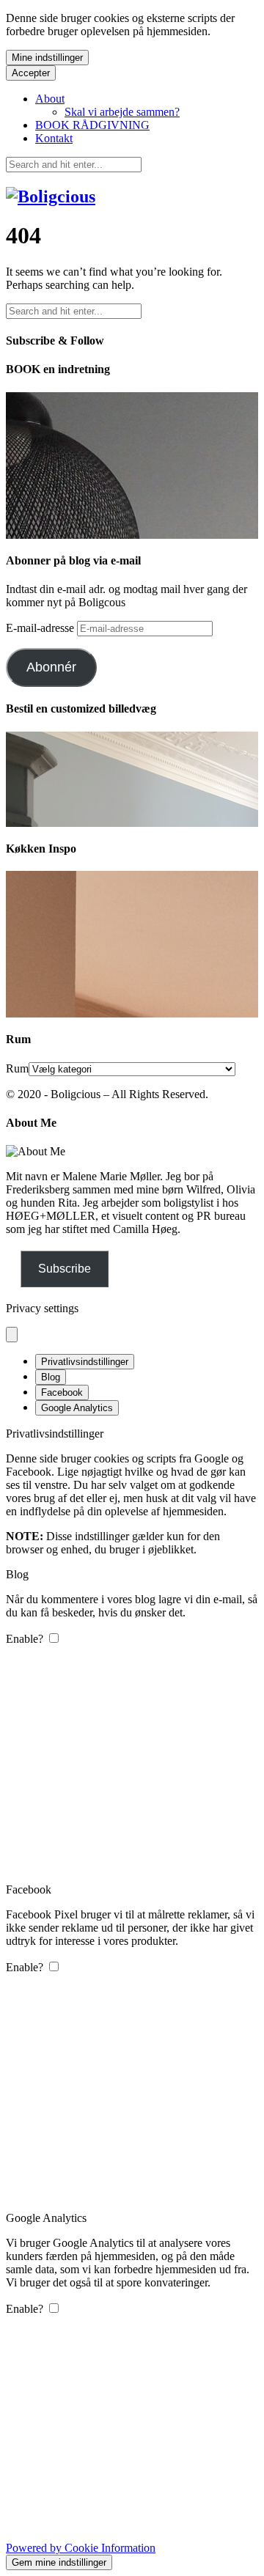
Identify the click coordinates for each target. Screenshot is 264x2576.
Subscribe (65, 1269)
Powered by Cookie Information (81, 2548)
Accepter (31, 73)
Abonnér (51, 667)
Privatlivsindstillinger (85, 1362)
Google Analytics (77, 1408)
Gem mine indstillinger (59, 2562)
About (50, 99)
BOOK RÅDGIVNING (92, 125)
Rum (17, 1068)
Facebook (62, 1392)
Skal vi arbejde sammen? (122, 112)
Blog (51, 1377)
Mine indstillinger (47, 58)
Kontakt (54, 138)
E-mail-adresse (41, 628)
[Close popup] (12, 1335)
